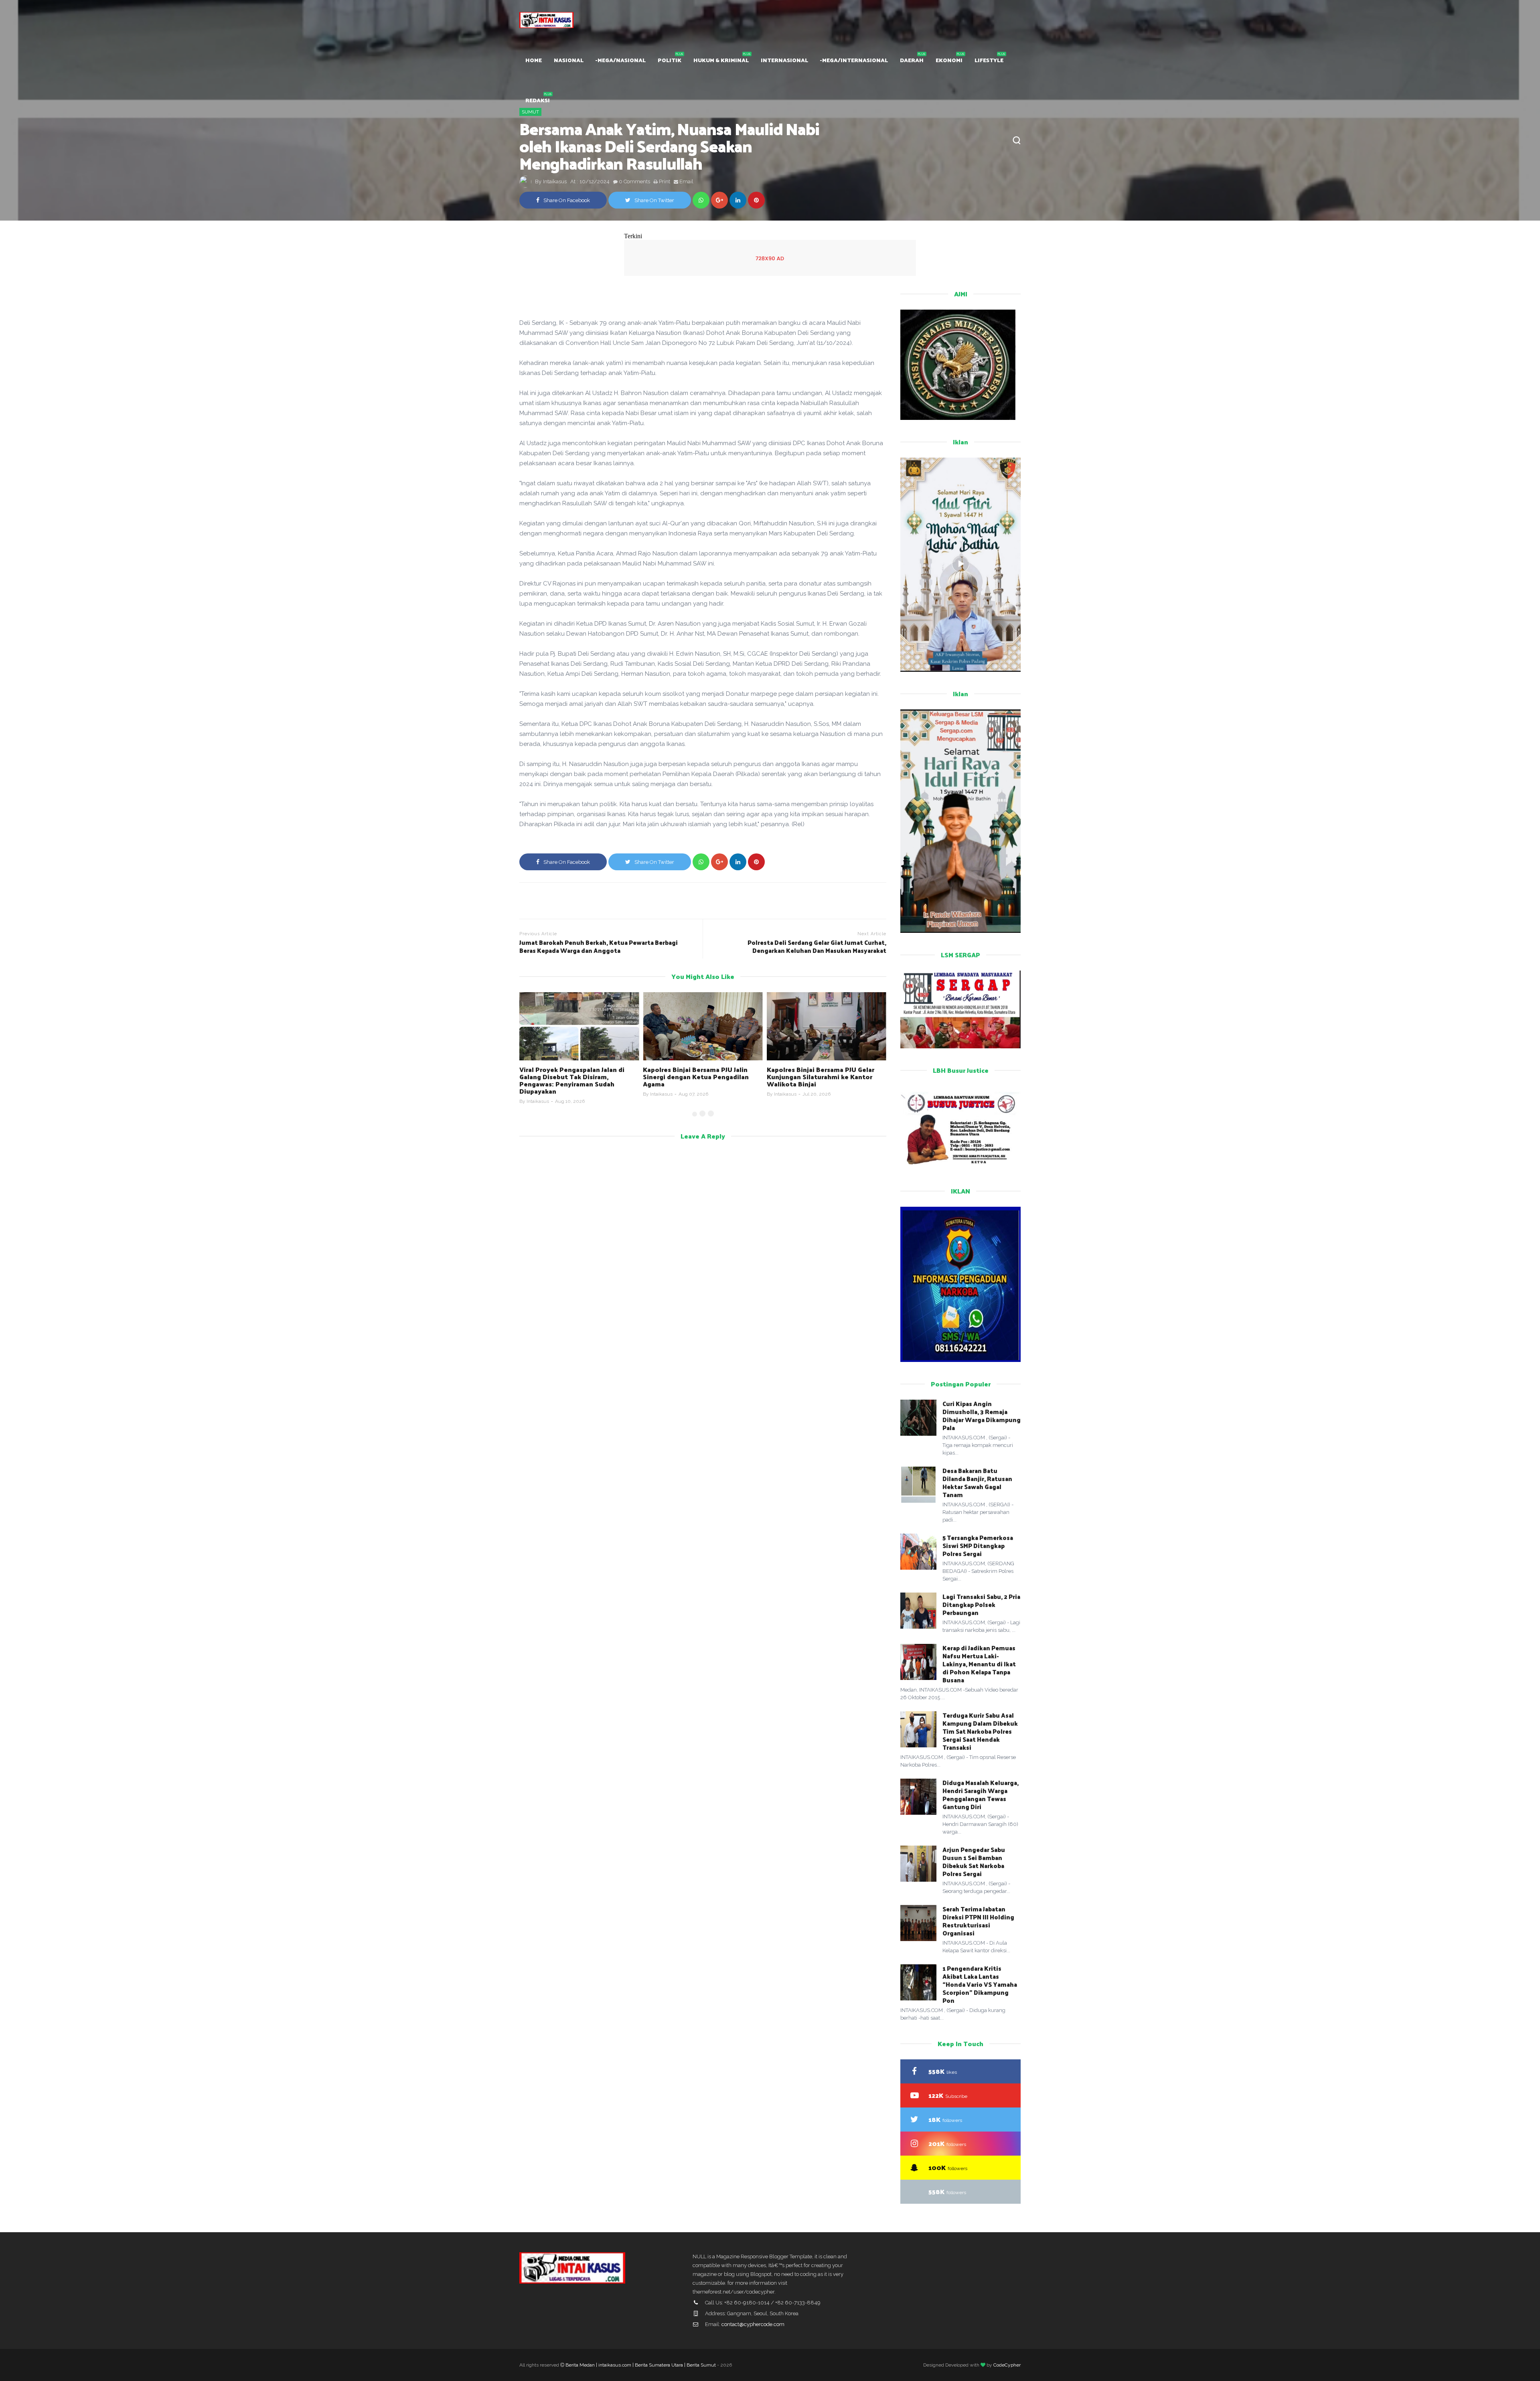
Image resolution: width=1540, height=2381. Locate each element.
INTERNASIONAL (784, 60)
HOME (534, 60)
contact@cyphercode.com (753, 2324)
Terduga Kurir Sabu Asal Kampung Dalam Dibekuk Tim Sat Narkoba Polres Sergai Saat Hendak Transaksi (980, 1731)
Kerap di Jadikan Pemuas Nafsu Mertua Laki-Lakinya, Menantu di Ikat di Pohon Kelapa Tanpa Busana (979, 1664)
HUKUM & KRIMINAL (721, 60)
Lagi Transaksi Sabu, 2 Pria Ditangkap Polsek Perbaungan (981, 1604)
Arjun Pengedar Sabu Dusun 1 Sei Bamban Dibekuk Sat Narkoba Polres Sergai (974, 1861)
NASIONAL (569, 60)
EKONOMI (949, 60)
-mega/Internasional (854, 60)
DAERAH (912, 60)
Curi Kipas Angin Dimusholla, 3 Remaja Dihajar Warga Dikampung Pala (982, 1415)
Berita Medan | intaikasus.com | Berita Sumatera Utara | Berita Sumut (641, 2365)
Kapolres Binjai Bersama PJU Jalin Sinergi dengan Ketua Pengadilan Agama (572, 1077)
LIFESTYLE (989, 60)
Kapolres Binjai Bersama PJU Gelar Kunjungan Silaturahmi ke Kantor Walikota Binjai (697, 1077)
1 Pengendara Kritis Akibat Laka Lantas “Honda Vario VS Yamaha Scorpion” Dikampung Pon (980, 1984)
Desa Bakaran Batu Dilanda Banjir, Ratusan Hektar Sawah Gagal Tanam (977, 1482)
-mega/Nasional (621, 60)
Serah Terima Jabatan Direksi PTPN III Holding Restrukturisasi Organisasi (978, 1921)
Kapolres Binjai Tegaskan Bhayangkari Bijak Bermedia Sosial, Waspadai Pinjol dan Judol (822, 1077)
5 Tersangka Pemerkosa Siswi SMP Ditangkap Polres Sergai (978, 1545)
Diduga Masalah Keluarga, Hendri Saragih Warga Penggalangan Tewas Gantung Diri (981, 1794)
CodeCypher (1007, 2365)
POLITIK (670, 60)
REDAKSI (538, 100)
